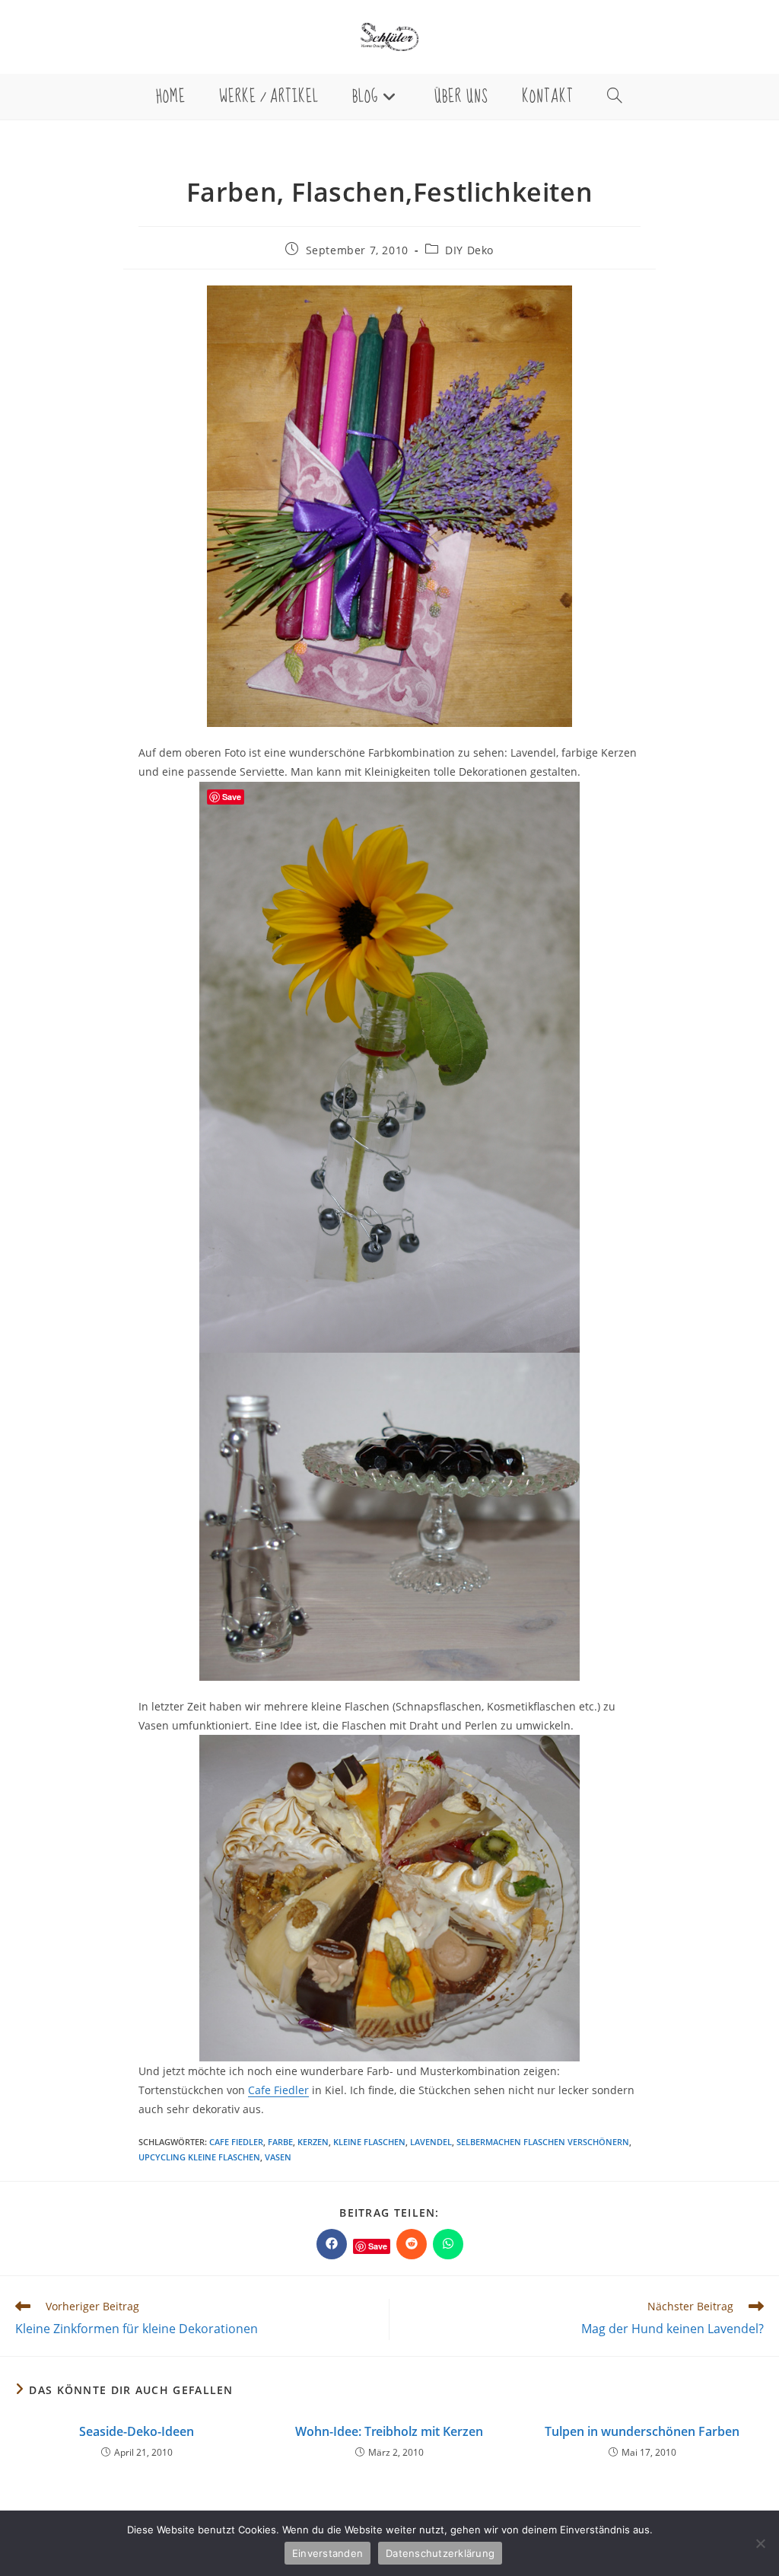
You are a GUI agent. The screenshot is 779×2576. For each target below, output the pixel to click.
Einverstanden (327, 2553)
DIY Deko (469, 250)
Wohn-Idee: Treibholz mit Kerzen (389, 2431)
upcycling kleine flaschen (199, 2157)
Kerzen (313, 2142)
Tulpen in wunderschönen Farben (642, 2431)
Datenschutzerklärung (440, 2553)
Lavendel (431, 2142)
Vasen (278, 2157)
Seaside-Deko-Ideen (137, 2431)
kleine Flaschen (369, 2142)
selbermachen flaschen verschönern (543, 2142)
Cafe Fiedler (278, 2090)
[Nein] (760, 2543)
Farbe (280, 2142)
